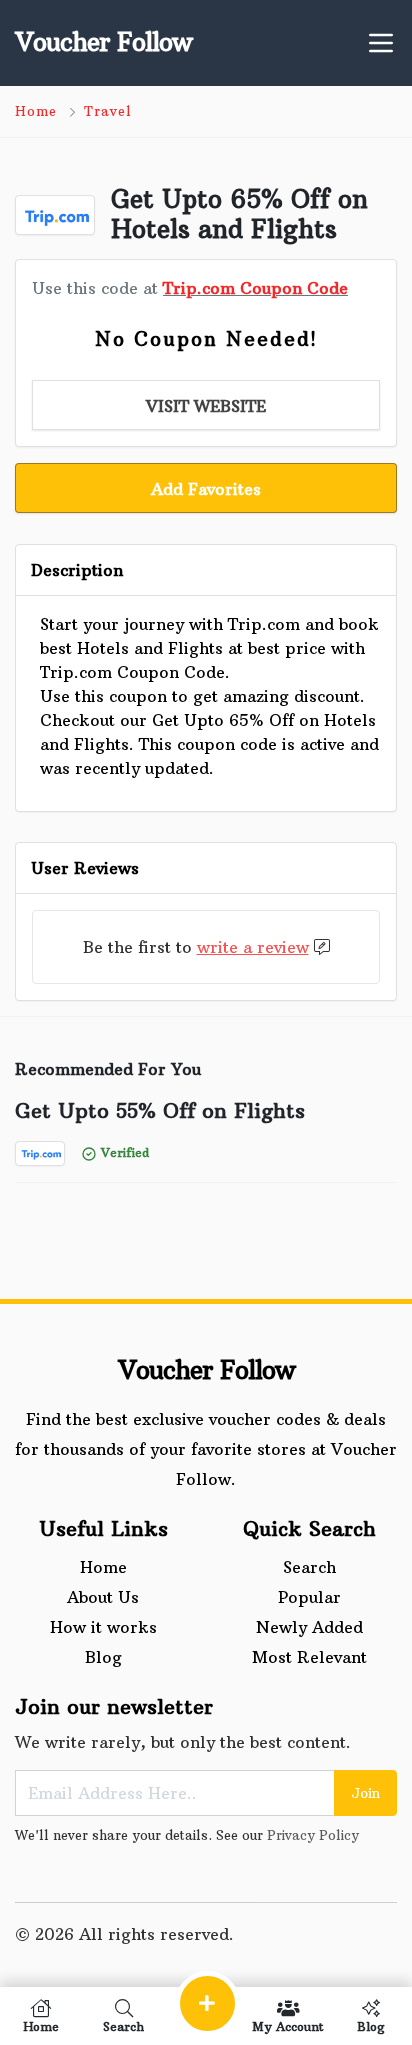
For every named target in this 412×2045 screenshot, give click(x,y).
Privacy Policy (313, 1835)
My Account (288, 2026)
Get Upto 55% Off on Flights (160, 1111)
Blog (103, 1657)
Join (365, 1793)
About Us (103, 1597)
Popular (309, 1597)
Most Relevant (309, 1657)
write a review (253, 947)
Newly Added (309, 1627)
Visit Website (206, 406)
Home (36, 111)
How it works (103, 1627)
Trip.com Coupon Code (255, 288)
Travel (108, 111)
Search (309, 1567)
